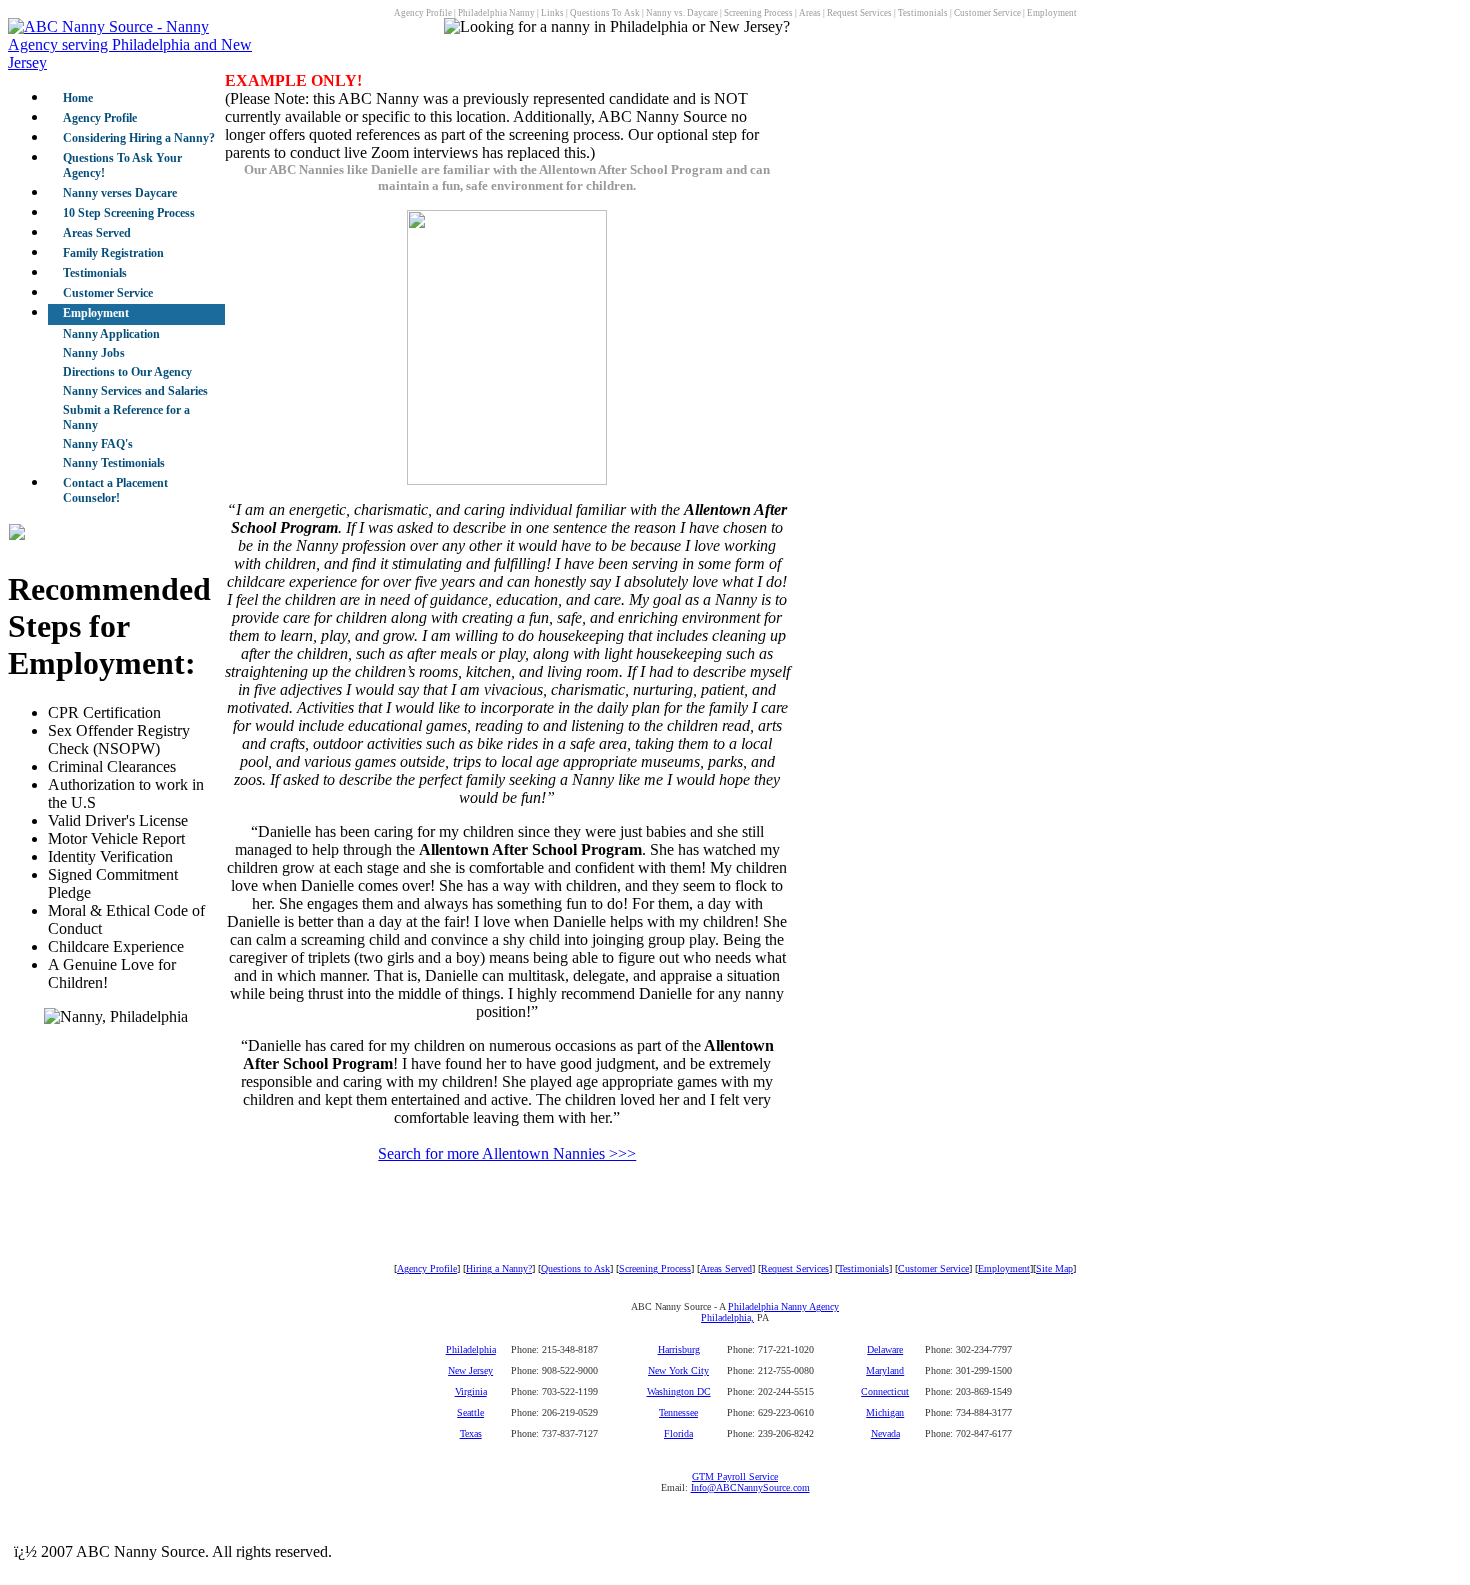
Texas (471, 1433)
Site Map (1054, 1268)
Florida (678, 1433)
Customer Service (987, 13)
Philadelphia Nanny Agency (783, 1306)
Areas (810, 13)
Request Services (859, 13)
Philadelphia (471, 1349)
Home (78, 98)
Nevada (885, 1433)
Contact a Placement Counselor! (115, 490)
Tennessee (678, 1412)
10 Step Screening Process (129, 213)
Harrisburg (679, 1349)
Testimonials (923, 13)
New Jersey (470, 1370)
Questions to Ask (575, 1268)
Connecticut (885, 1391)
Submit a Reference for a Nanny (126, 417)
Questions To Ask (605, 13)
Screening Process (758, 13)
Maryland (885, 1370)
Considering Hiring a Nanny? (139, 138)
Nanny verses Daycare (120, 193)
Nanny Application (111, 334)
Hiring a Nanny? (499, 1268)
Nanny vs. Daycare (682, 13)
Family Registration (113, 253)
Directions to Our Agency (127, 372)
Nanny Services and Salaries (135, 391)
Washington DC (679, 1391)
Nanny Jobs (94, 353)
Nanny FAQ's (98, 444)
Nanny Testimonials (114, 463)
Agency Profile (423, 13)
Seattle (470, 1412)
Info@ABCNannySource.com (750, 1487)
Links (552, 13)
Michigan (885, 1412)
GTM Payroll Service (735, 1476)
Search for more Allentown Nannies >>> (507, 1153)
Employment (1052, 13)
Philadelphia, (727, 1317)
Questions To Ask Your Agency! (122, 165)
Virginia (471, 1391)
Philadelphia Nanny (496, 13)
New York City (678, 1370)
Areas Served (97, 233)
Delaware (885, 1349)
